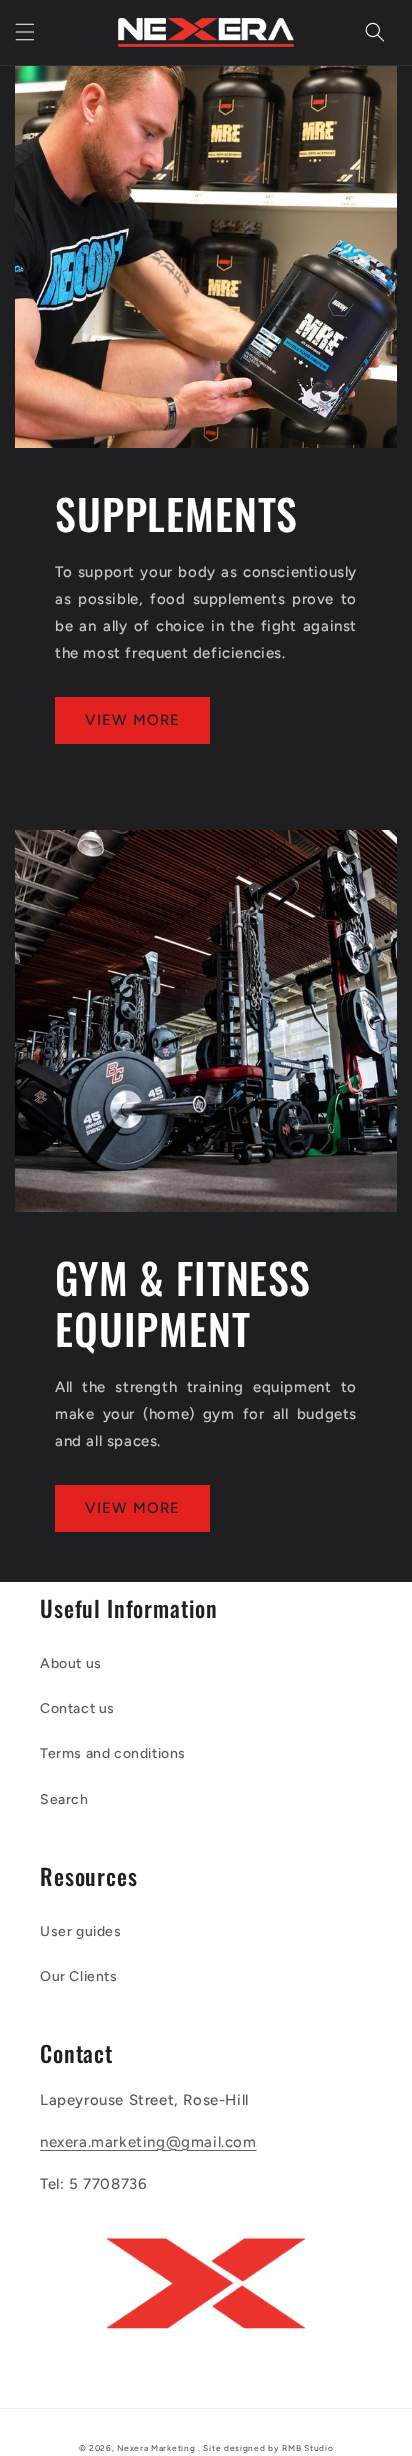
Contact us (77, 1708)
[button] (25, 32)
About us (71, 1663)
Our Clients (79, 1976)
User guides (81, 1931)
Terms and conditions (113, 1753)
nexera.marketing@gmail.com (148, 2142)
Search (64, 1799)
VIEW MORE (132, 720)
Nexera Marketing (156, 2448)
